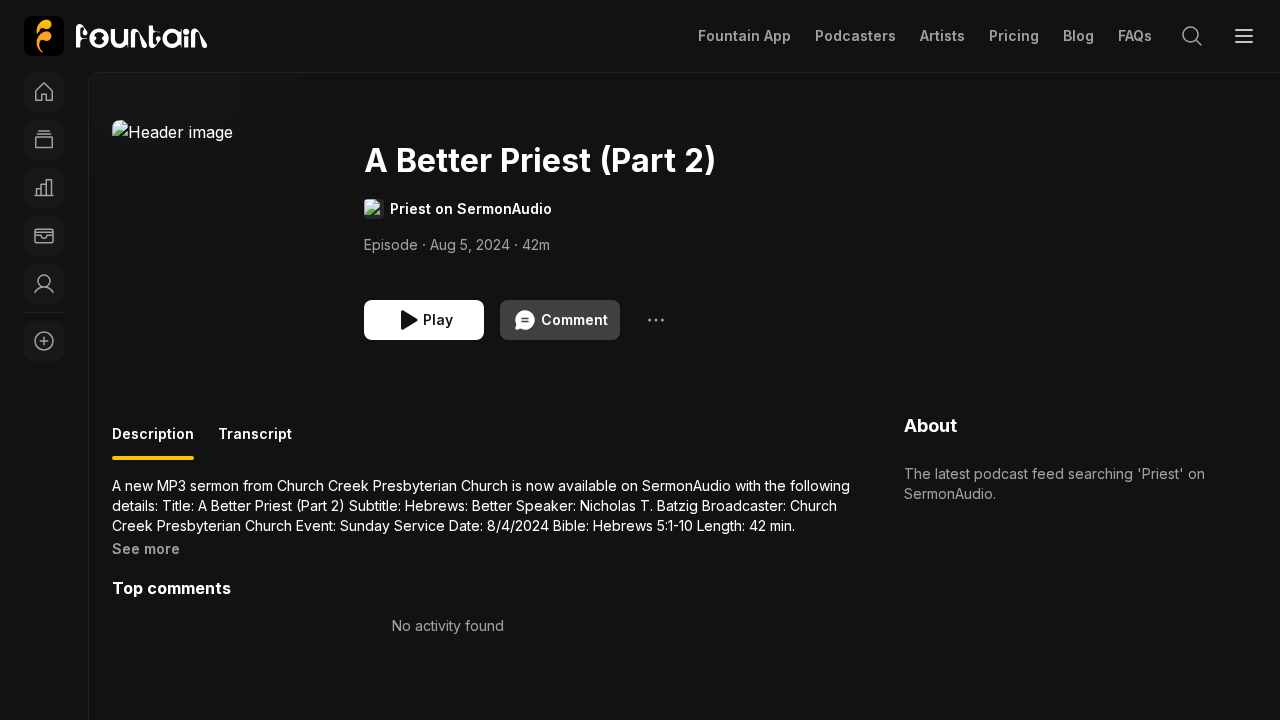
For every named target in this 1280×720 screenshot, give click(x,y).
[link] (115, 36)
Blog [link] (1078, 35)
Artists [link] (942, 35)
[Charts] (44, 188)
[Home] (44, 92)
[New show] (44, 341)
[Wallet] (44, 236)
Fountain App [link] (744, 35)
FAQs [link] (1135, 35)
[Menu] (1244, 36)
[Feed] (44, 140)
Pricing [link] (1014, 35)
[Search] (1192, 36)
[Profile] (44, 284)
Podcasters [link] (855, 35)
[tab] (153, 442)
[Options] (656, 320)
